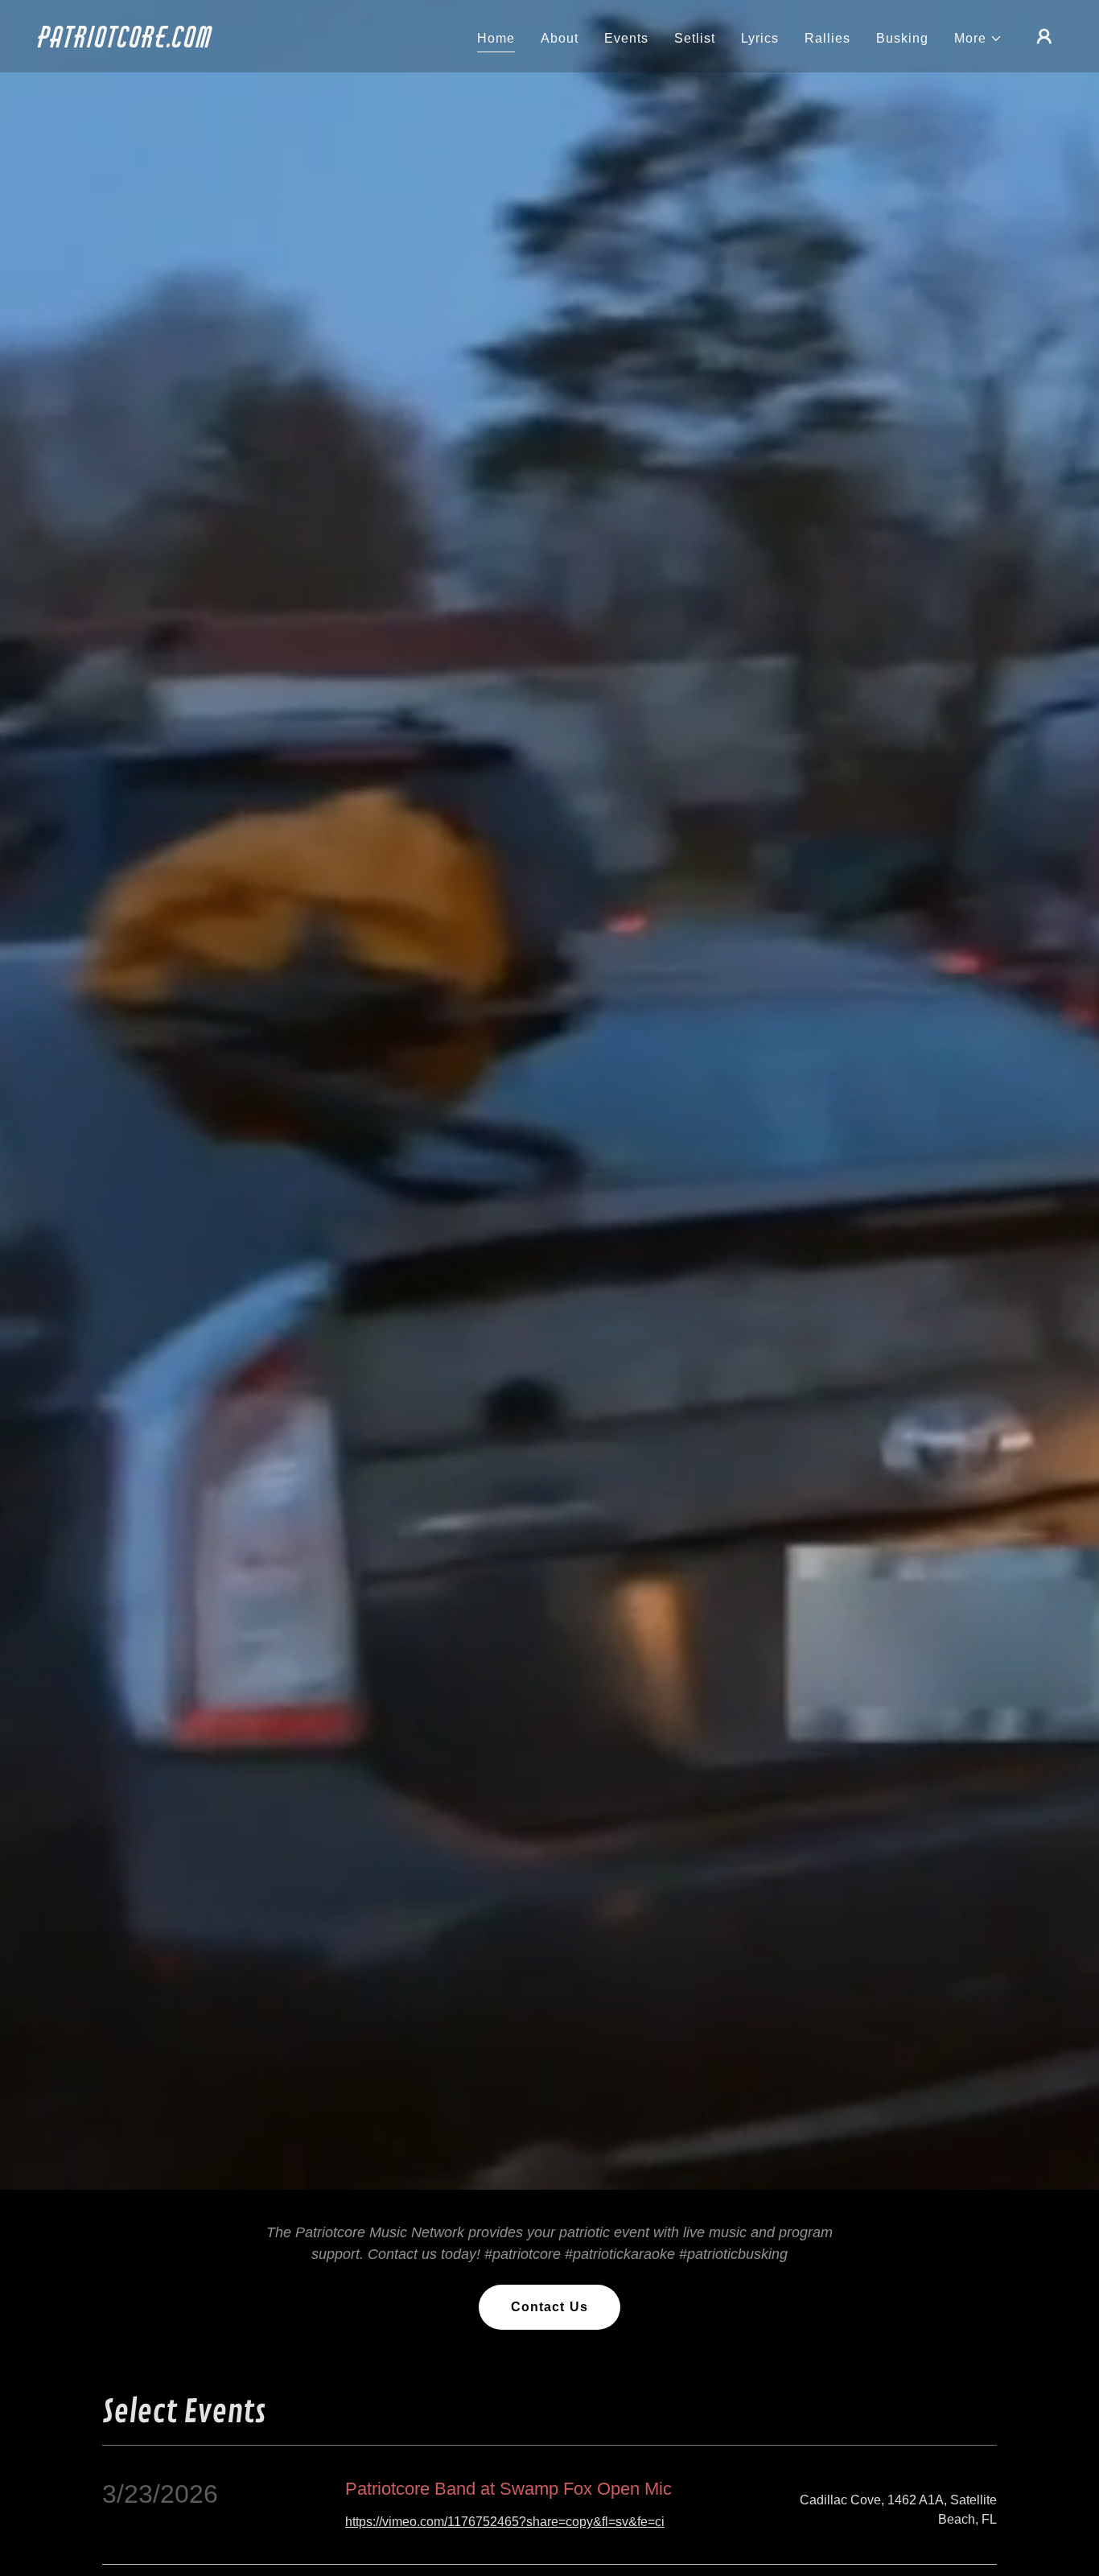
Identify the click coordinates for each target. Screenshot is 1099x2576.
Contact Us (549, 2307)
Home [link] (496, 38)
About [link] (560, 38)
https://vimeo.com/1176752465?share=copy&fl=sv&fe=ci (505, 2522)
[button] (978, 39)
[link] (182, 43)
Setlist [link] (695, 38)
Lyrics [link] (760, 38)
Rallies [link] (827, 38)
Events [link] (626, 38)
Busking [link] (902, 38)
